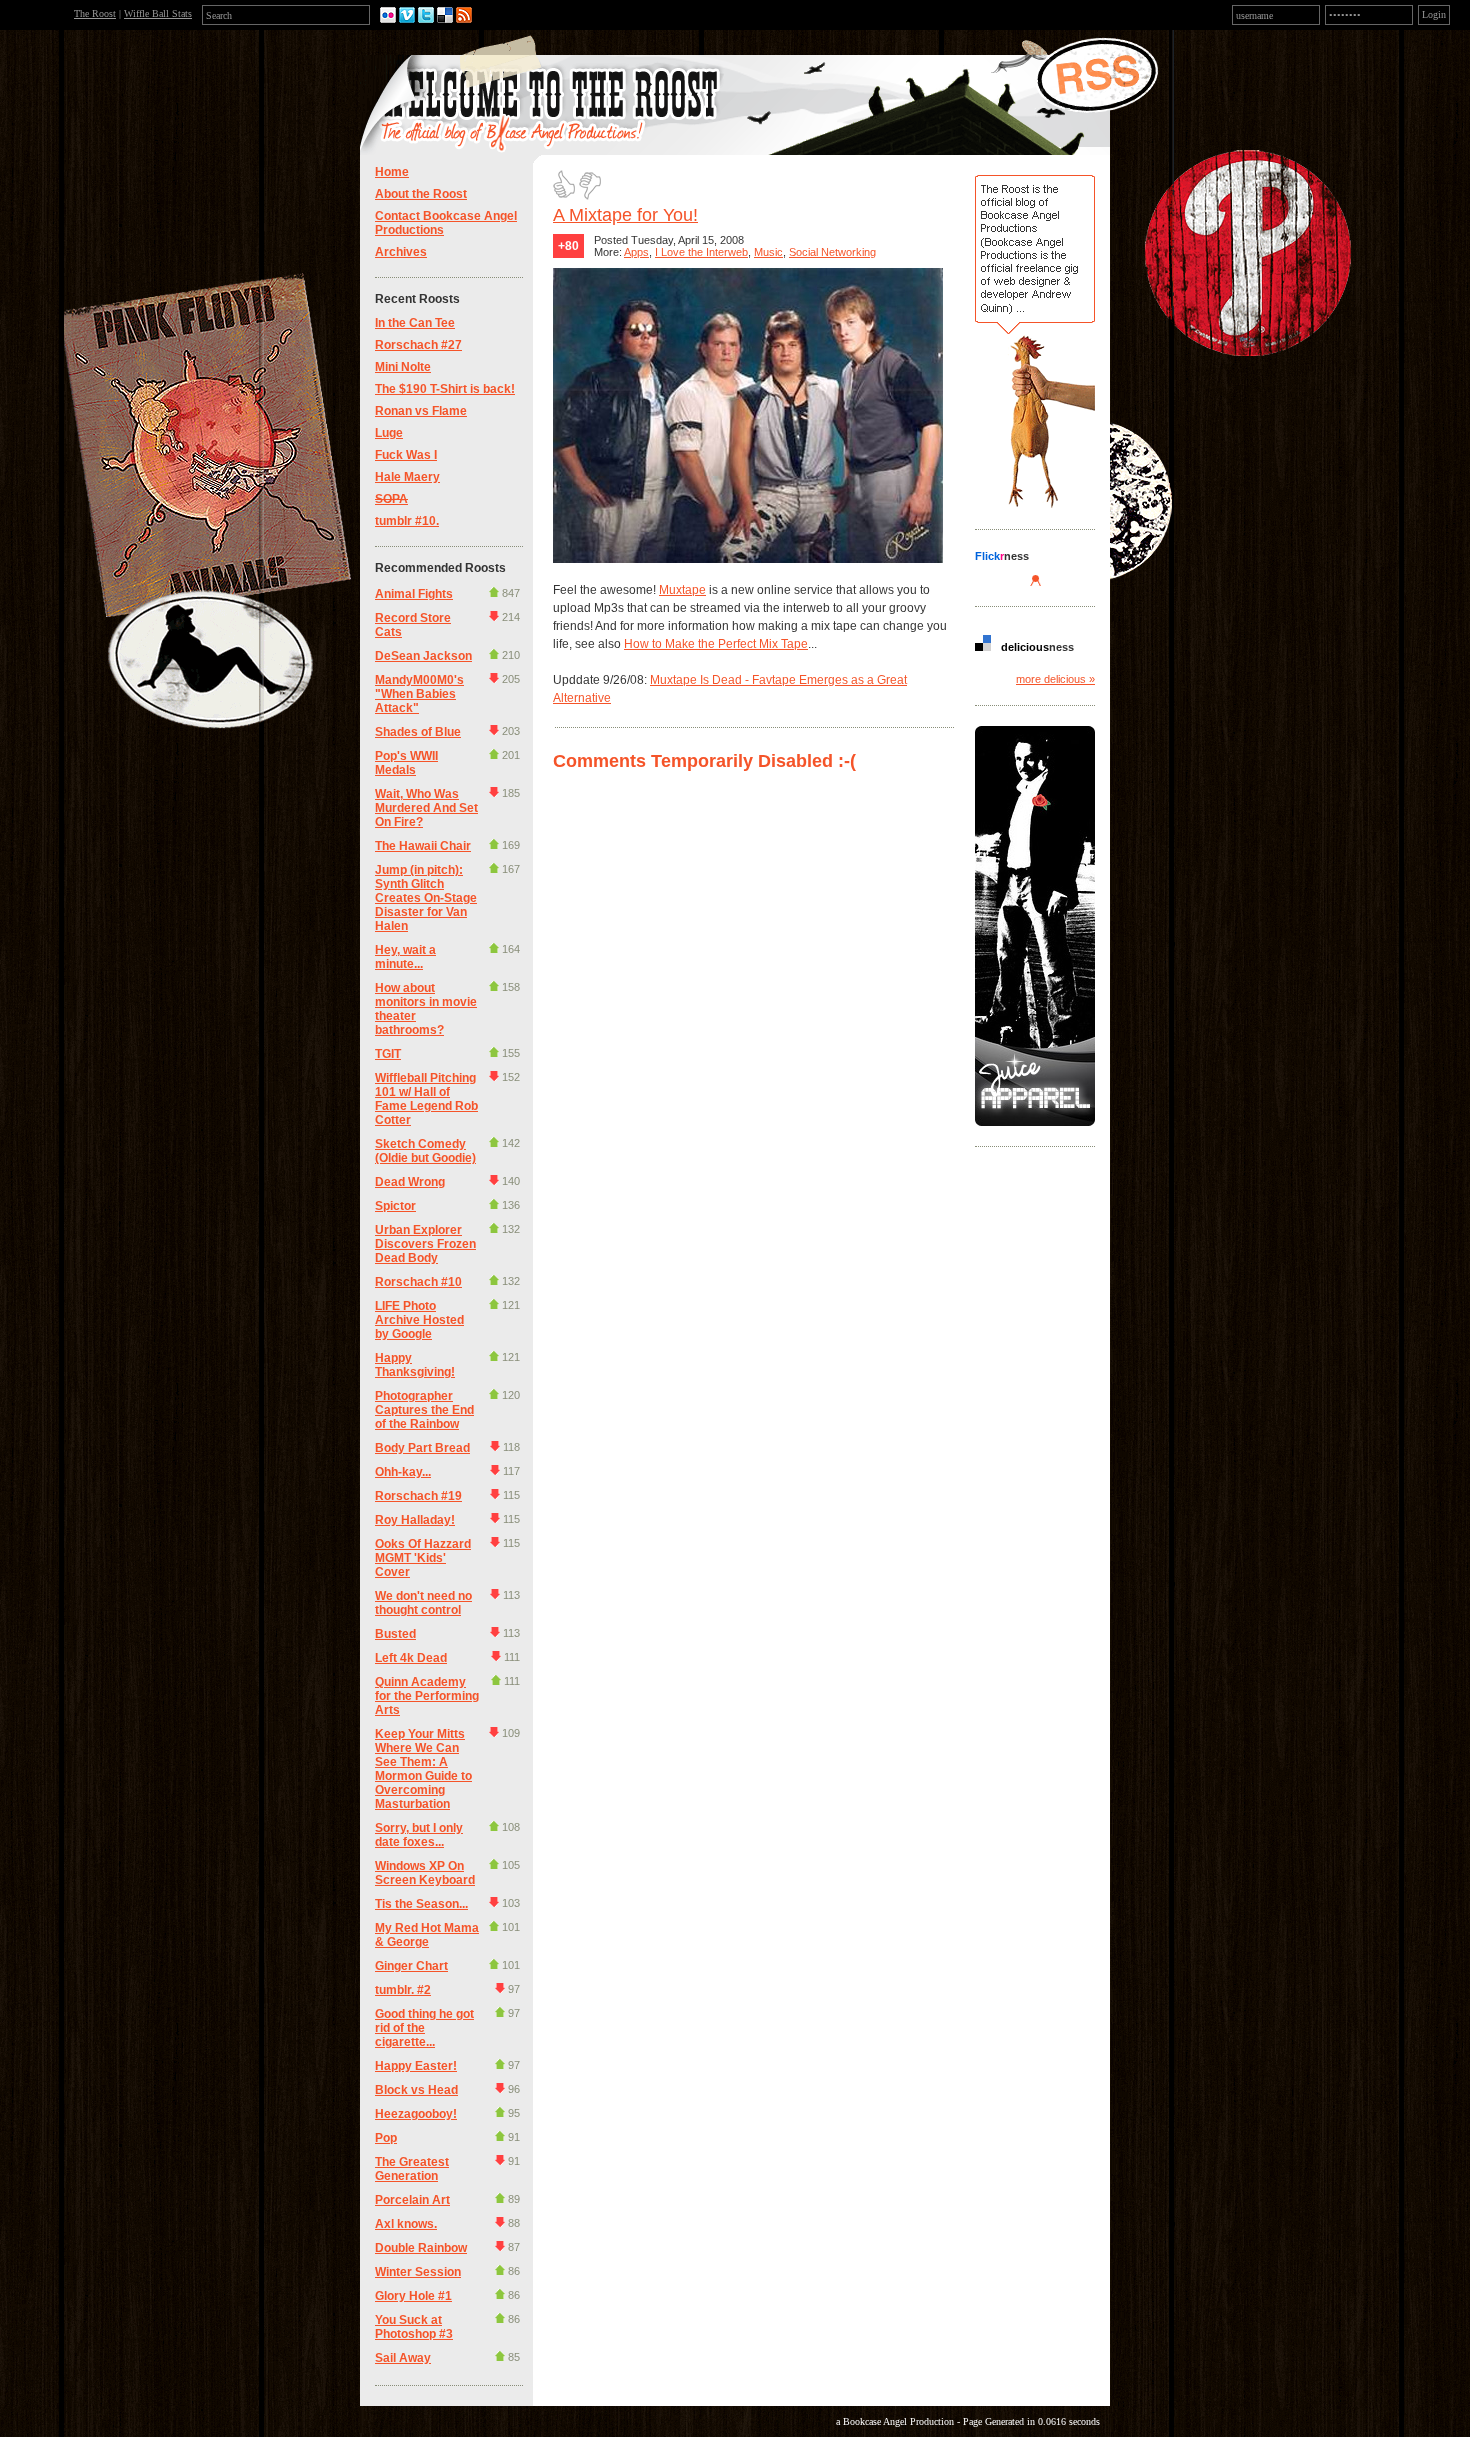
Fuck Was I (406, 455)
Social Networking (832, 252)
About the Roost (421, 194)
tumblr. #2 (403, 1990)
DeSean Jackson (423, 656)
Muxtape (682, 590)
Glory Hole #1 (413, 2296)
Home (392, 172)
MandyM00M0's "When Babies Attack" (419, 694)
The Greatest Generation (412, 2169)
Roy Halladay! (415, 1520)
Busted (395, 1634)
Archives (401, 252)
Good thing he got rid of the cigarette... (424, 2028)
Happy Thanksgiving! (415, 1365)
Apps (636, 252)
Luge (389, 433)
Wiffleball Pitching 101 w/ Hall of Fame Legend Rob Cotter (426, 1099)
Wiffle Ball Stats (158, 13)
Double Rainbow (421, 2248)
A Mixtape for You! (625, 215)
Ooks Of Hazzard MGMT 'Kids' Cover (423, 1558)
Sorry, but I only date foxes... (419, 1835)
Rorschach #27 (418, 345)
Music (768, 252)
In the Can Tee (415, 323)
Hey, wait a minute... (405, 957)
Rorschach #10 (418, 1282)
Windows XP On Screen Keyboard (425, 1873)
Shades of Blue (418, 732)
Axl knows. (406, 2224)
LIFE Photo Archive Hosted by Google (419, 1320)
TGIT (388, 1054)
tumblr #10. (407, 521)
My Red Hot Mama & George (427, 1935)
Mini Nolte (403, 367)
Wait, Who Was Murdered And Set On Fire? (426, 808)
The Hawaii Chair (423, 846)
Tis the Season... (421, 1904)
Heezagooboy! (416, 2114)
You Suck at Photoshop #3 (414, 2327)
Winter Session (418, 2272)
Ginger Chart (411, 1966)
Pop (386, 2138)
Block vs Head (416, 2090)
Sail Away (403, 2358)
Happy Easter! (416, 2066)
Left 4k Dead (411, 1658)
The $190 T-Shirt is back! (445, 389)
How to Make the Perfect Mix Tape (716, 644)
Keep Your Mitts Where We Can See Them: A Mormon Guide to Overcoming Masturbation (423, 1769)
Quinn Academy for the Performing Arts (427, 1696)
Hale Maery (407, 477)
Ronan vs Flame (421, 411)
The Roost (95, 13)
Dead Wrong (410, 1182)
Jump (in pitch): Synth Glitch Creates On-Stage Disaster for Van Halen (426, 898)
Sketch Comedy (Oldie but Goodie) (425, 1151)
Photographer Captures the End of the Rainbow (424, 1410)
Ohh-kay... (403, 1472)
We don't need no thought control (423, 1603)
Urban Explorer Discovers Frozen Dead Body (425, 1244)
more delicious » (1055, 679)
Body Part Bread (422, 1448)
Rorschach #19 (418, 1496)
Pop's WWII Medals (406, 763)
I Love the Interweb (701, 252)
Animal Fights (414, 594)
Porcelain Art (412, 2200)
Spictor (395, 1206)
